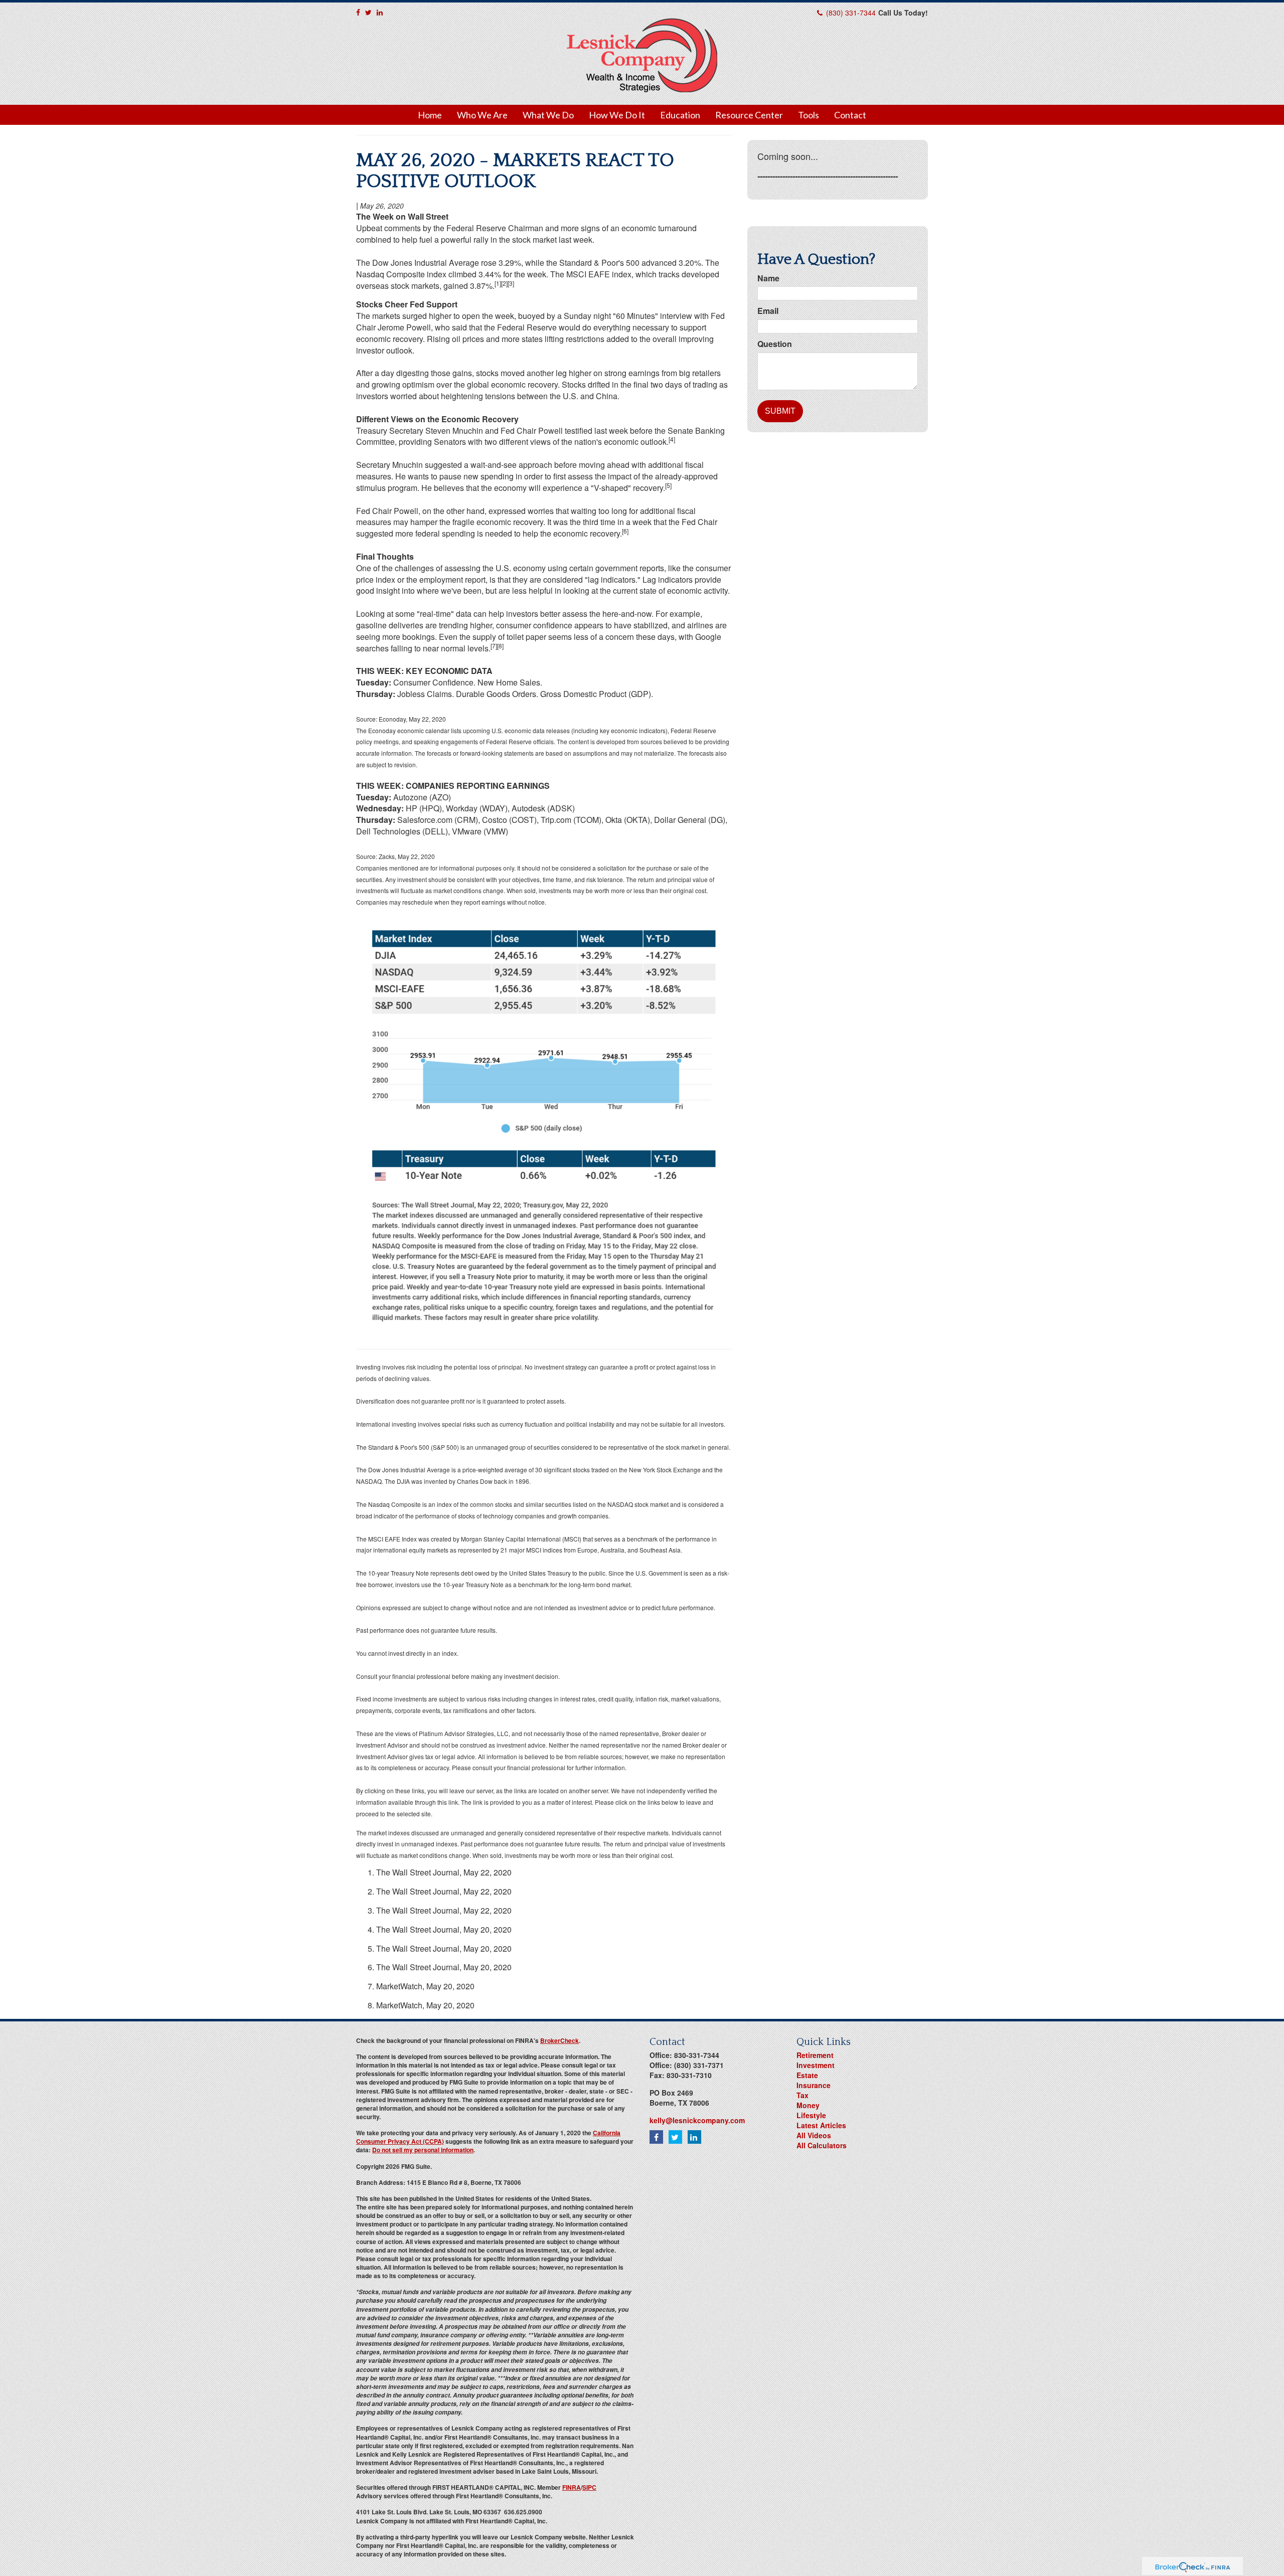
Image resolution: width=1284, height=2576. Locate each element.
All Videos (814, 2135)
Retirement (815, 2055)
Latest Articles (821, 2125)
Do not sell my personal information (423, 2150)
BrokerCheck (559, 2040)
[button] (482, 115)
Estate (807, 2075)
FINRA (572, 2487)
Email (768, 311)
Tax (802, 2095)
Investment (816, 2065)
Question (775, 344)
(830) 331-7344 (851, 13)
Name (768, 278)
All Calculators (822, 2145)
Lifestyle (811, 2115)
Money (808, 2105)
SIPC (589, 2487)
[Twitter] (368, 12)
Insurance (814, 2085)
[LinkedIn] (380, 12)
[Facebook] (358, 12)
